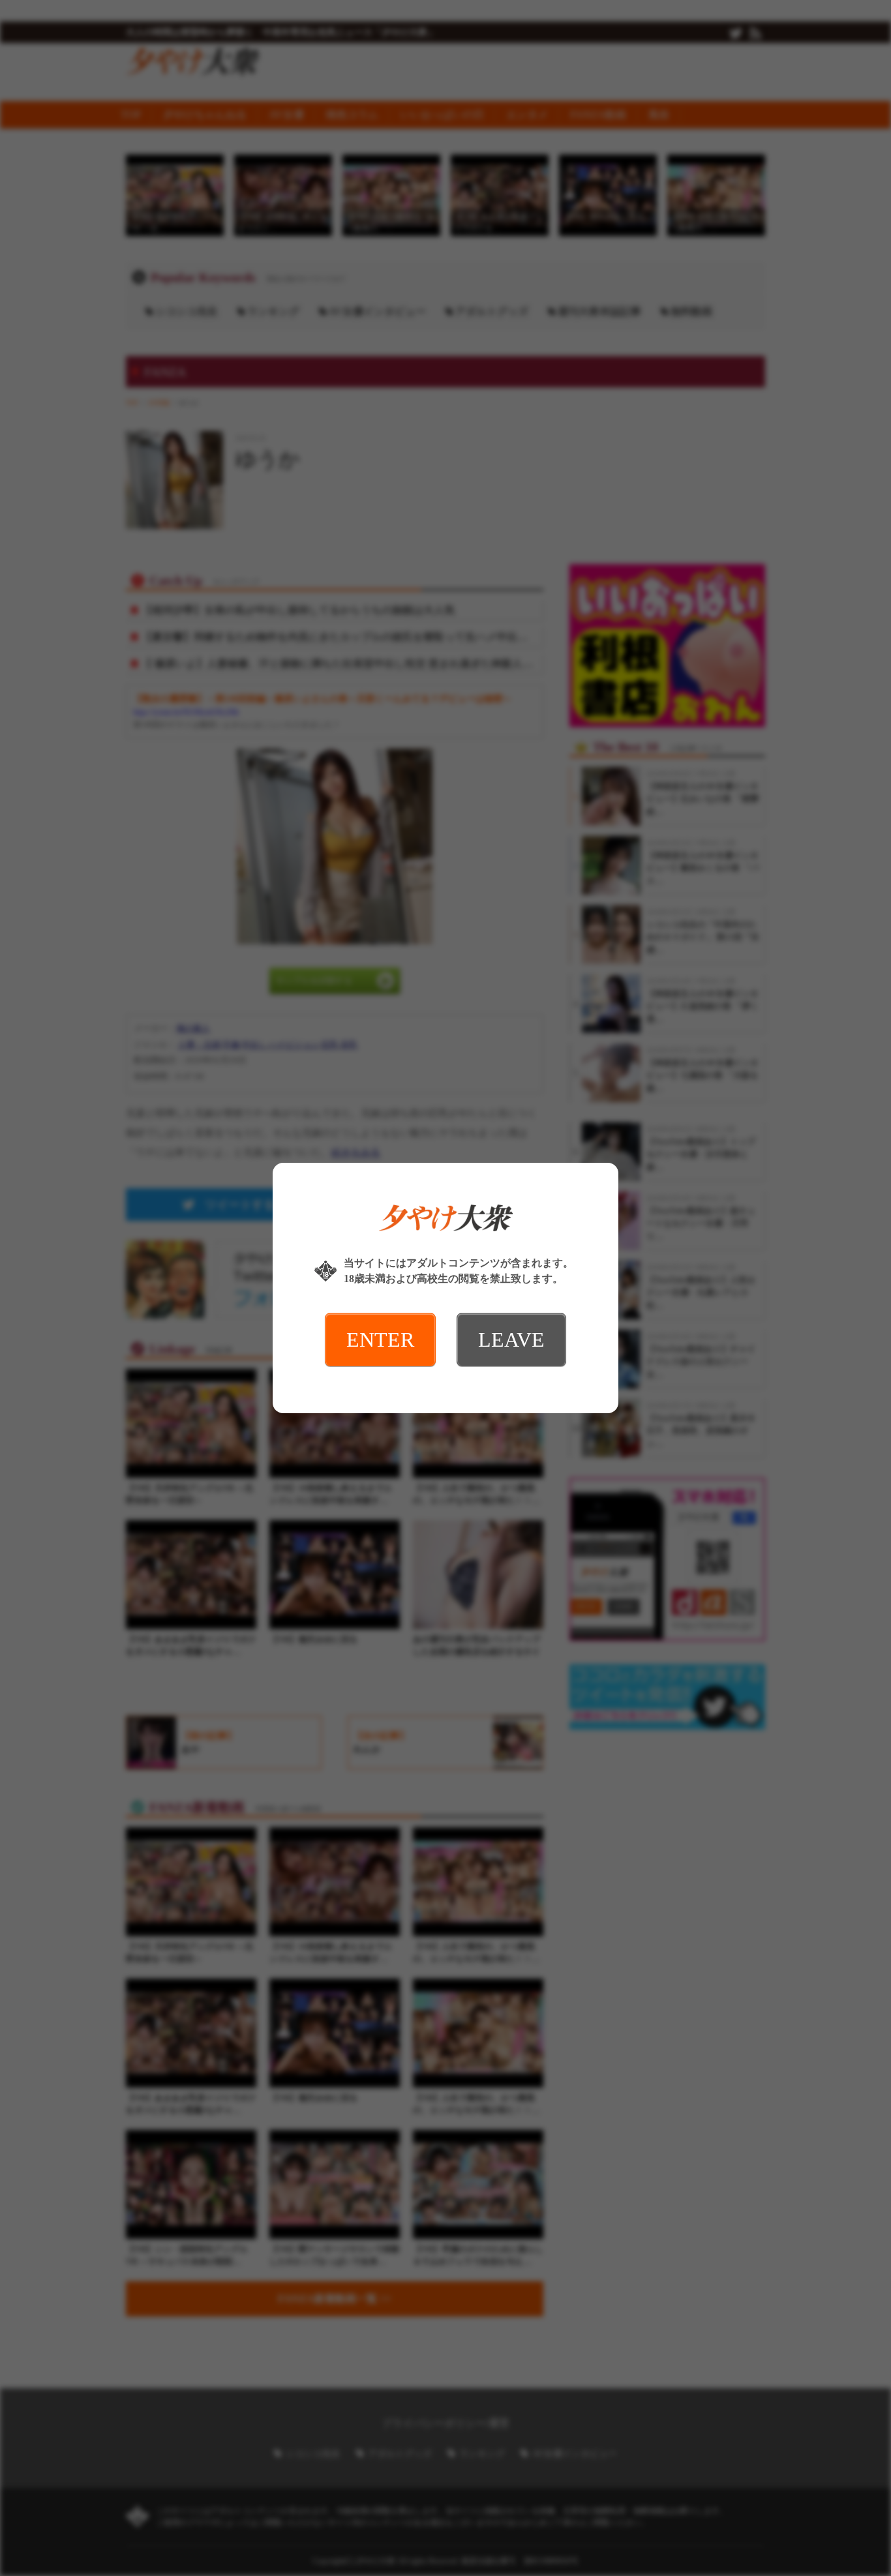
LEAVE (511, 1340)
